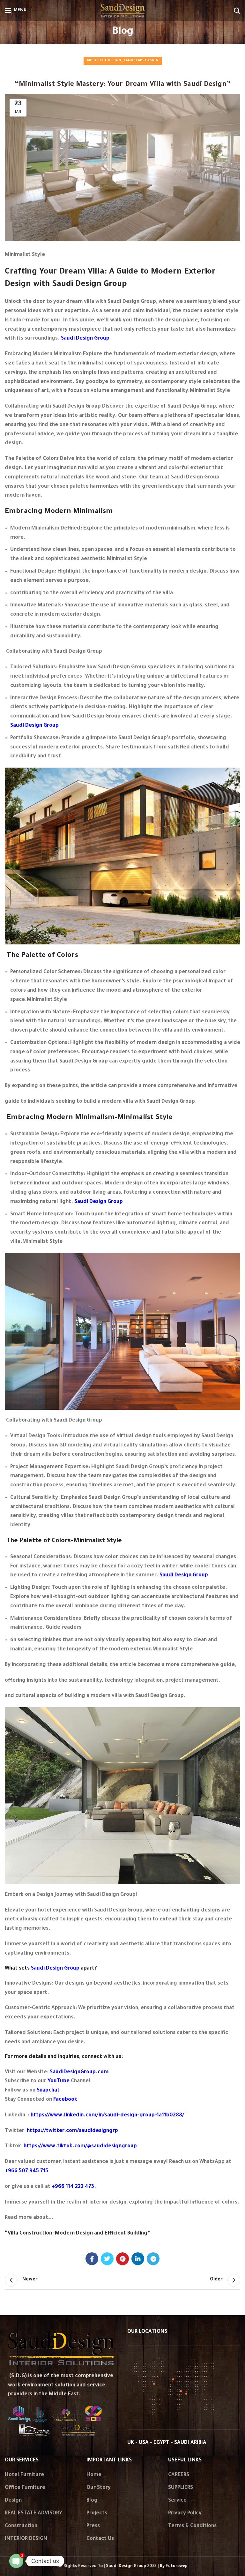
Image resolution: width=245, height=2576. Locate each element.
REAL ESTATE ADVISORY (33, 2513)
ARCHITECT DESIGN (104, 61)
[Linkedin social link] (138, 2259)
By (174, 2566)
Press (93, 2526)
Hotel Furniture (24, 2475)
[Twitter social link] (107, 2259)
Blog (92, 2501)
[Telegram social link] (153, 2259)
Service (177, 2501)
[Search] (237, 11)
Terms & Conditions (192, 2526)
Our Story (99, 2488)
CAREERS (179, 2475)
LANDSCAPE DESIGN (141, 61)
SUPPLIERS (181, 2488)
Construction (21, 2526)
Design (13, 2501)
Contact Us (100, 2539)
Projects (97, 2513)
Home (94, 2475)
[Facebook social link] (92, 2259)
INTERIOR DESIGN (26, 2539)
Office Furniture (25, 2488)
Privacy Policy (185, 2513)
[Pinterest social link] (122, 2259)
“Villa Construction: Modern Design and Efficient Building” (78, 2234)
